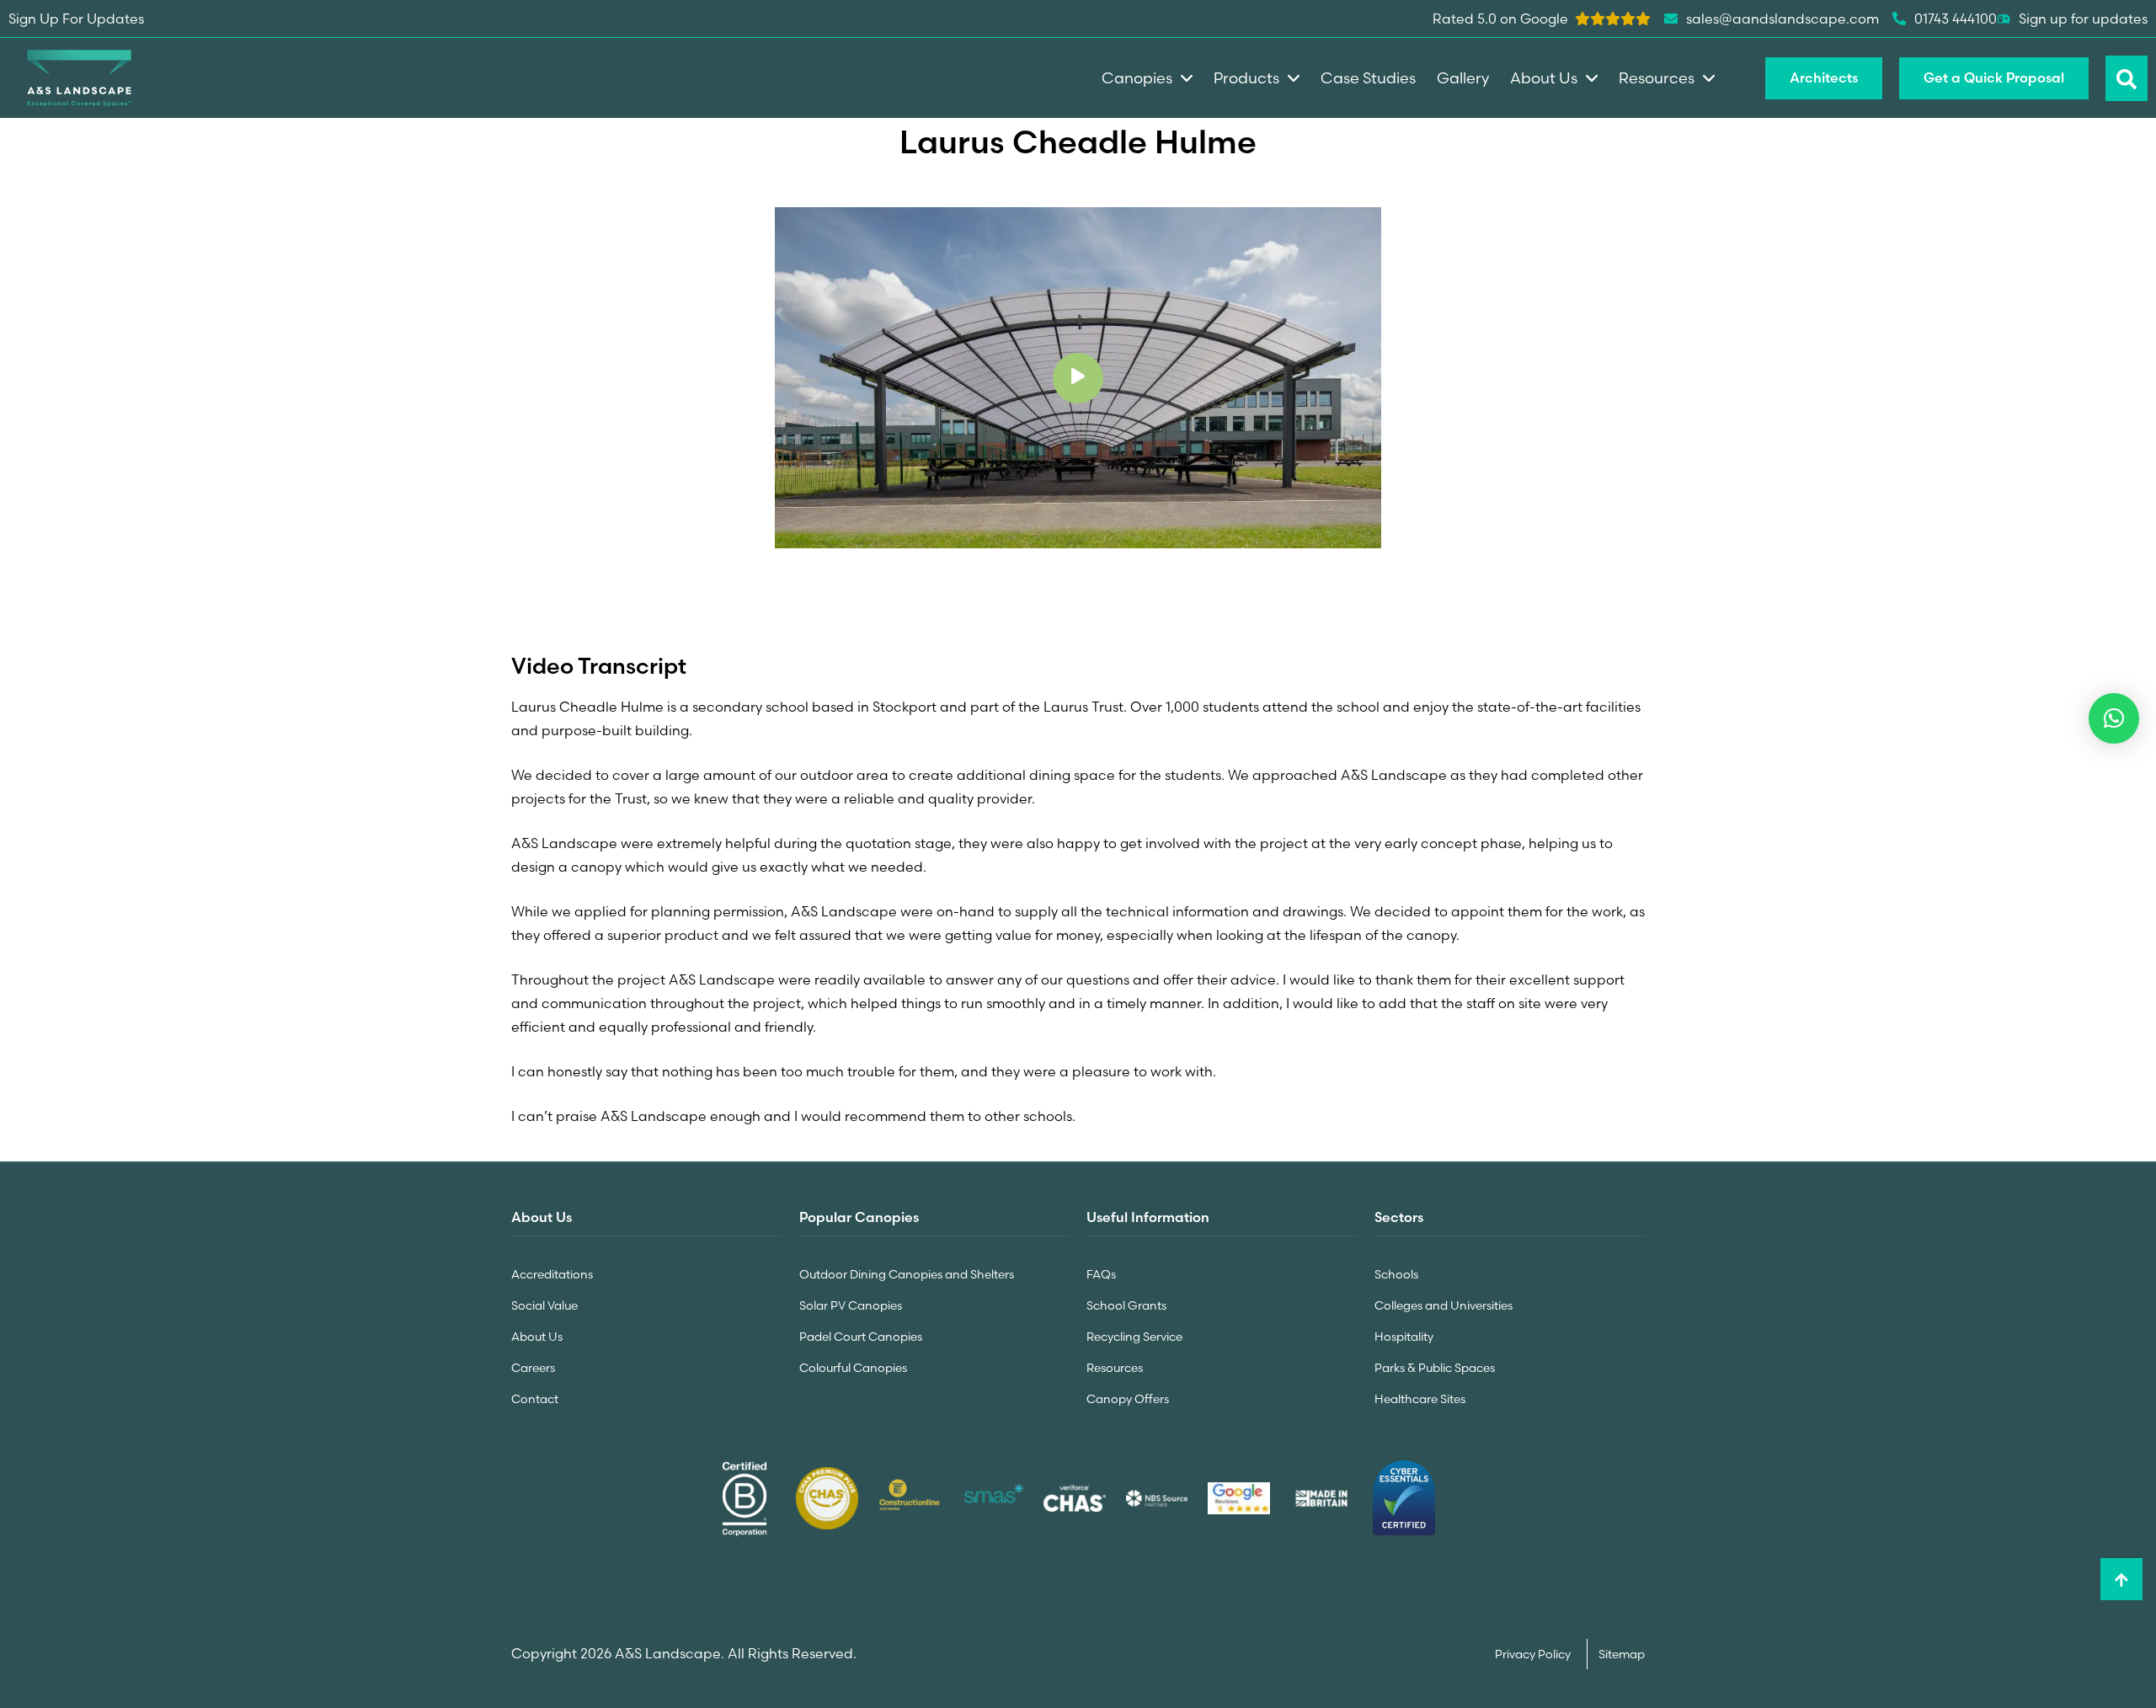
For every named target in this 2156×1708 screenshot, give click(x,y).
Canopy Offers (1128, 1399)
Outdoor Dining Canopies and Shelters (907, 1274)
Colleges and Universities (1444, 1305)
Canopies (1137, 78)
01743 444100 (1956, 19)
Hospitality (1404, 1337)
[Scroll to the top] (2121, 1579)
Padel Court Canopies (861, 1337)
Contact (535, 1399)
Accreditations (552, 1274)
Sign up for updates (2083, 19)
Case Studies (1368, 78)
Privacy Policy (1534, 1654)
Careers (533, 1368)
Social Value (544, 1305)
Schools (1396, 1274)
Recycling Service (1134, 1337)
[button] (2114, 718)
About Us (537, 1337)
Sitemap (1622, 1654)
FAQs (1101, 1274)
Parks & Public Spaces (1435, 1368)
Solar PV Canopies (851, 1305)
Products (1246, 78)
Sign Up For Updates (76, 19)
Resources (1115, 1368)
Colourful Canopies (853, 1368)
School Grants (1126, 1305)
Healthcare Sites (1420, 1399)
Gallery (1463, 78)
